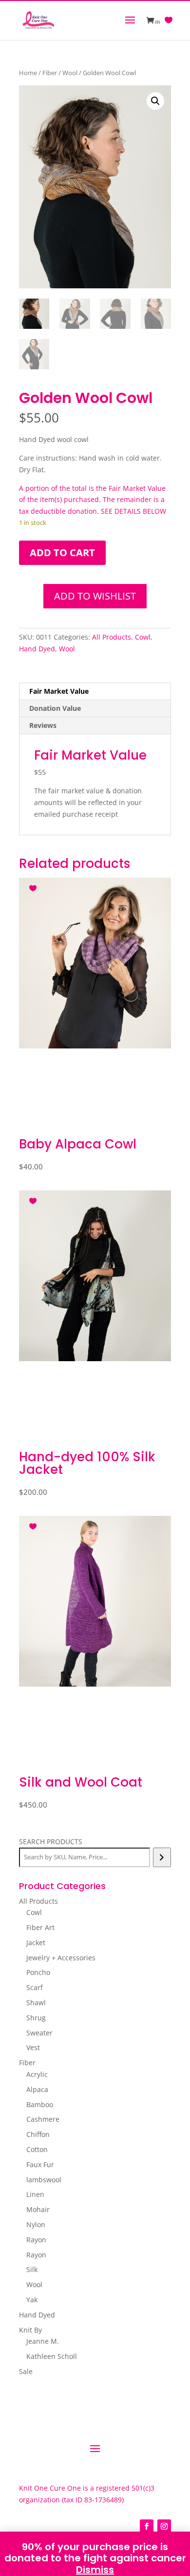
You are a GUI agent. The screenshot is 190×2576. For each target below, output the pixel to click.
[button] (155, 101)
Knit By (30, 2330)
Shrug (36, 2018)
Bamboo (40, 2104)
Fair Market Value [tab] (59, 691)
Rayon (36, 2240)
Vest (33, 2047)
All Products (112, 637)
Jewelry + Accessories (61, 1958)
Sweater (39, 2033)
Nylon (36, 2224)
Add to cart (62, 553)
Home (28, 73)
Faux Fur (40, 2164)
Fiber (50, 73)
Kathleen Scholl (52, 2356)
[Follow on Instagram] (164, 2526)
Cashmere (43, 2119)
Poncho (38, 1972)
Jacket (36, 1942)
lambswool (44, 2180)
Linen (35, 2194)
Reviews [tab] (43, 725)
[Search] (162, 1857)
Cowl (143, 637)
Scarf (35, 1987)
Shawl (36, 2002)
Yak (32, 2300)
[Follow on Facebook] (147, 2526)
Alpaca (37, 2089)
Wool (70, 73)
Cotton (37, 2149)
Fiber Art (40, 1927)
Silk (32, 2269)
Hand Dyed (37, 649)
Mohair (38, 2209)
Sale (26, 2371)
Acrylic (37, 2074)
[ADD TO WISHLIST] (34, 886)
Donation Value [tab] (55, 708)
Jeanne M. (43, 2341)
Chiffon (38, 2134)
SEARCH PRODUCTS (51, 1841)
